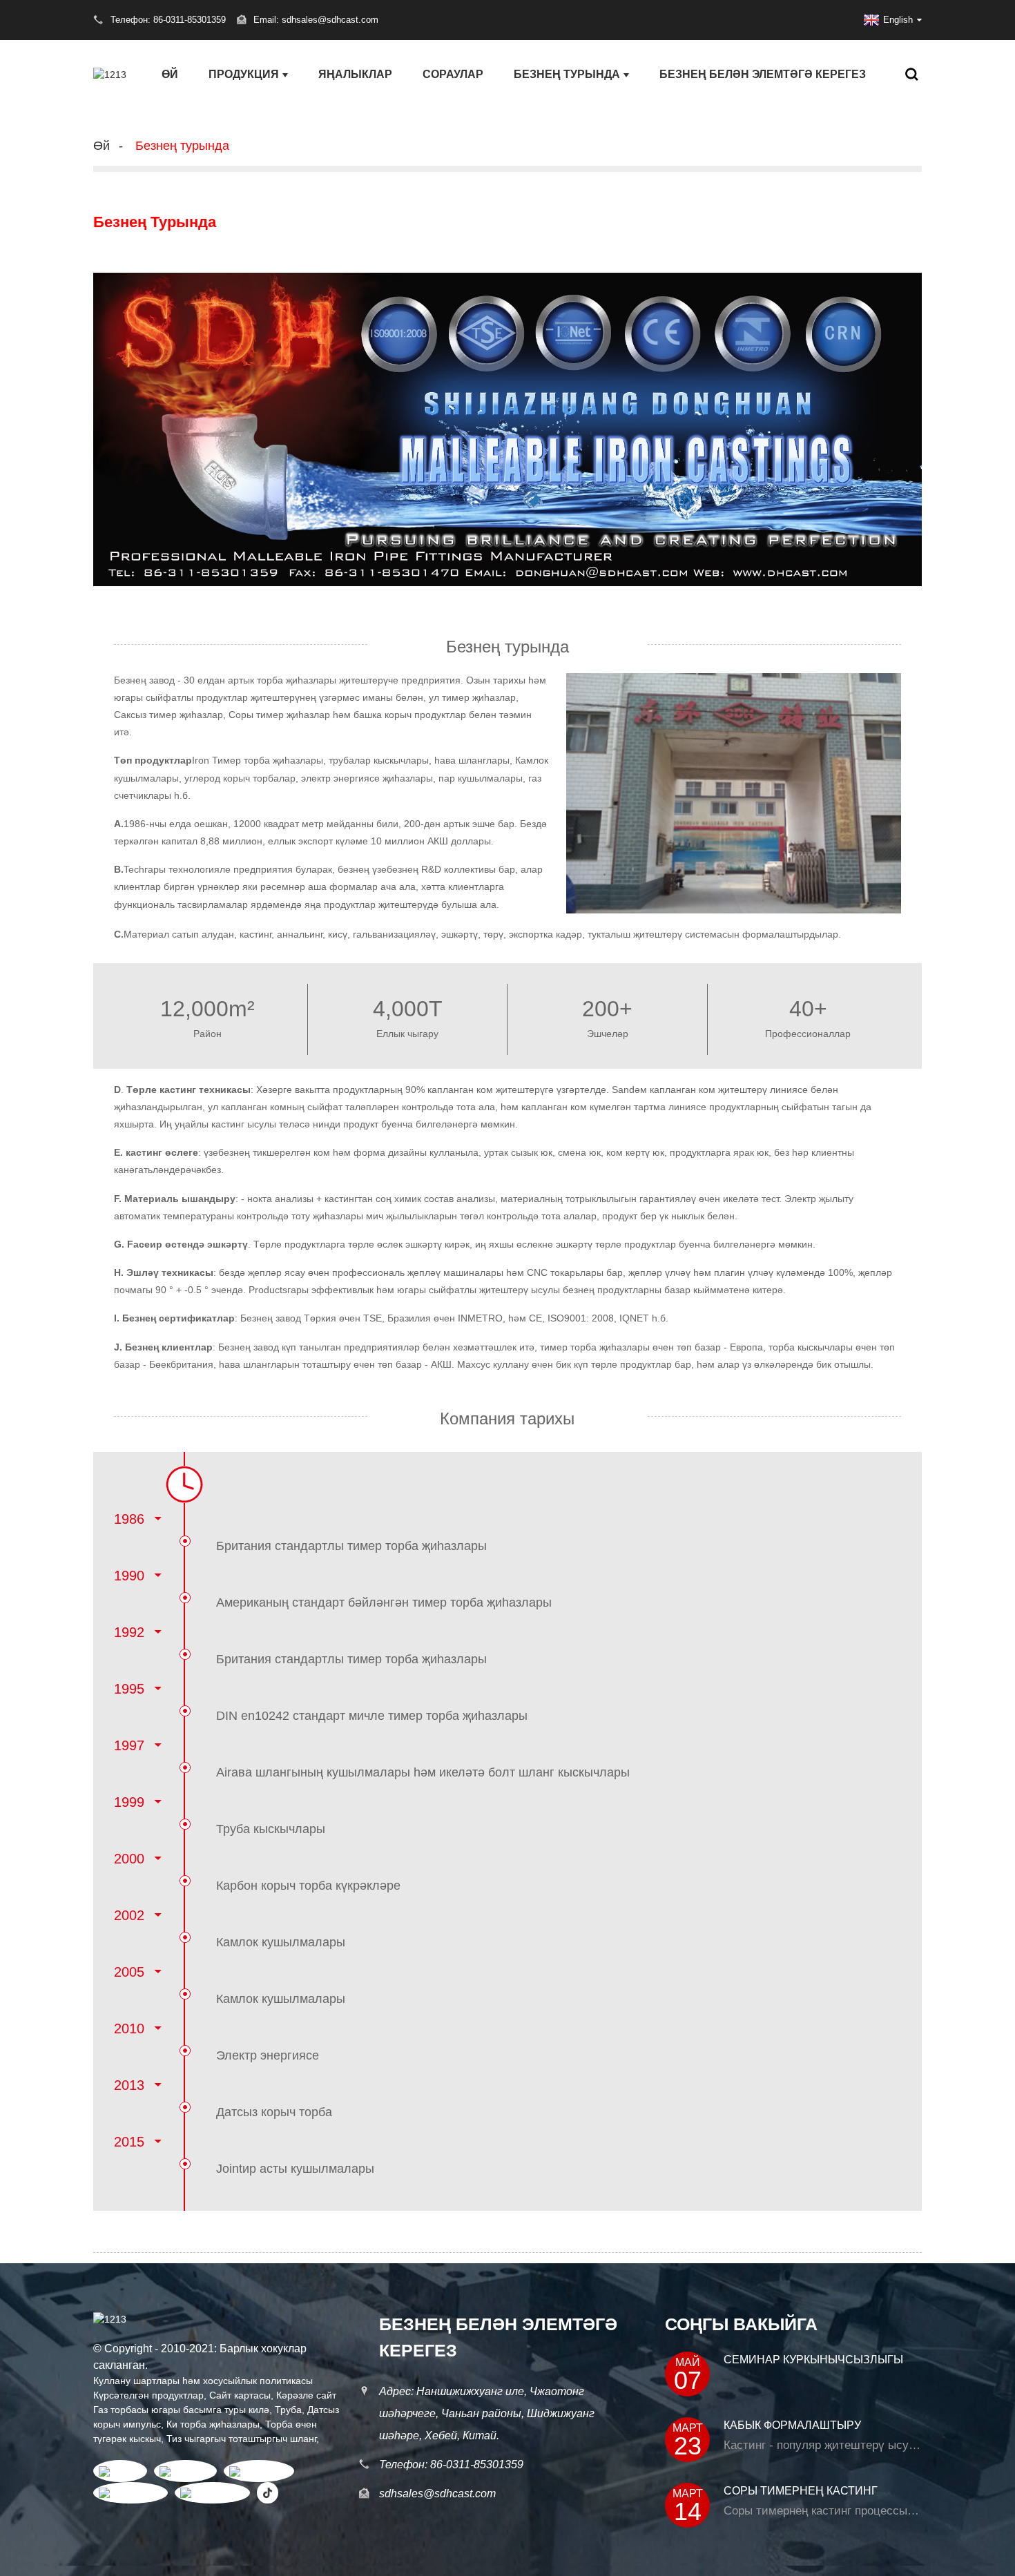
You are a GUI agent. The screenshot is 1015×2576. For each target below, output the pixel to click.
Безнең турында (567, 74)
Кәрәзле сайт (306, 2395)
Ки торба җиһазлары (213, 2424)
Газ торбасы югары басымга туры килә (181, 2410)
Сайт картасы (240, 2395)
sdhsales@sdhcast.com (437, 2493)
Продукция (244, 74)
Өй (170, 74)
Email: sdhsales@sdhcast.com (316, 20)
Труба (288, 2410)
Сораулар (453, 74)
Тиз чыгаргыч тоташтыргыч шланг (241, 2439)
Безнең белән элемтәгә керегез (763, 74)
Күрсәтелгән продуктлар (148, 2395)
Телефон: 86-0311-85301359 (451, 2464)
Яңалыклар (355, 74)
